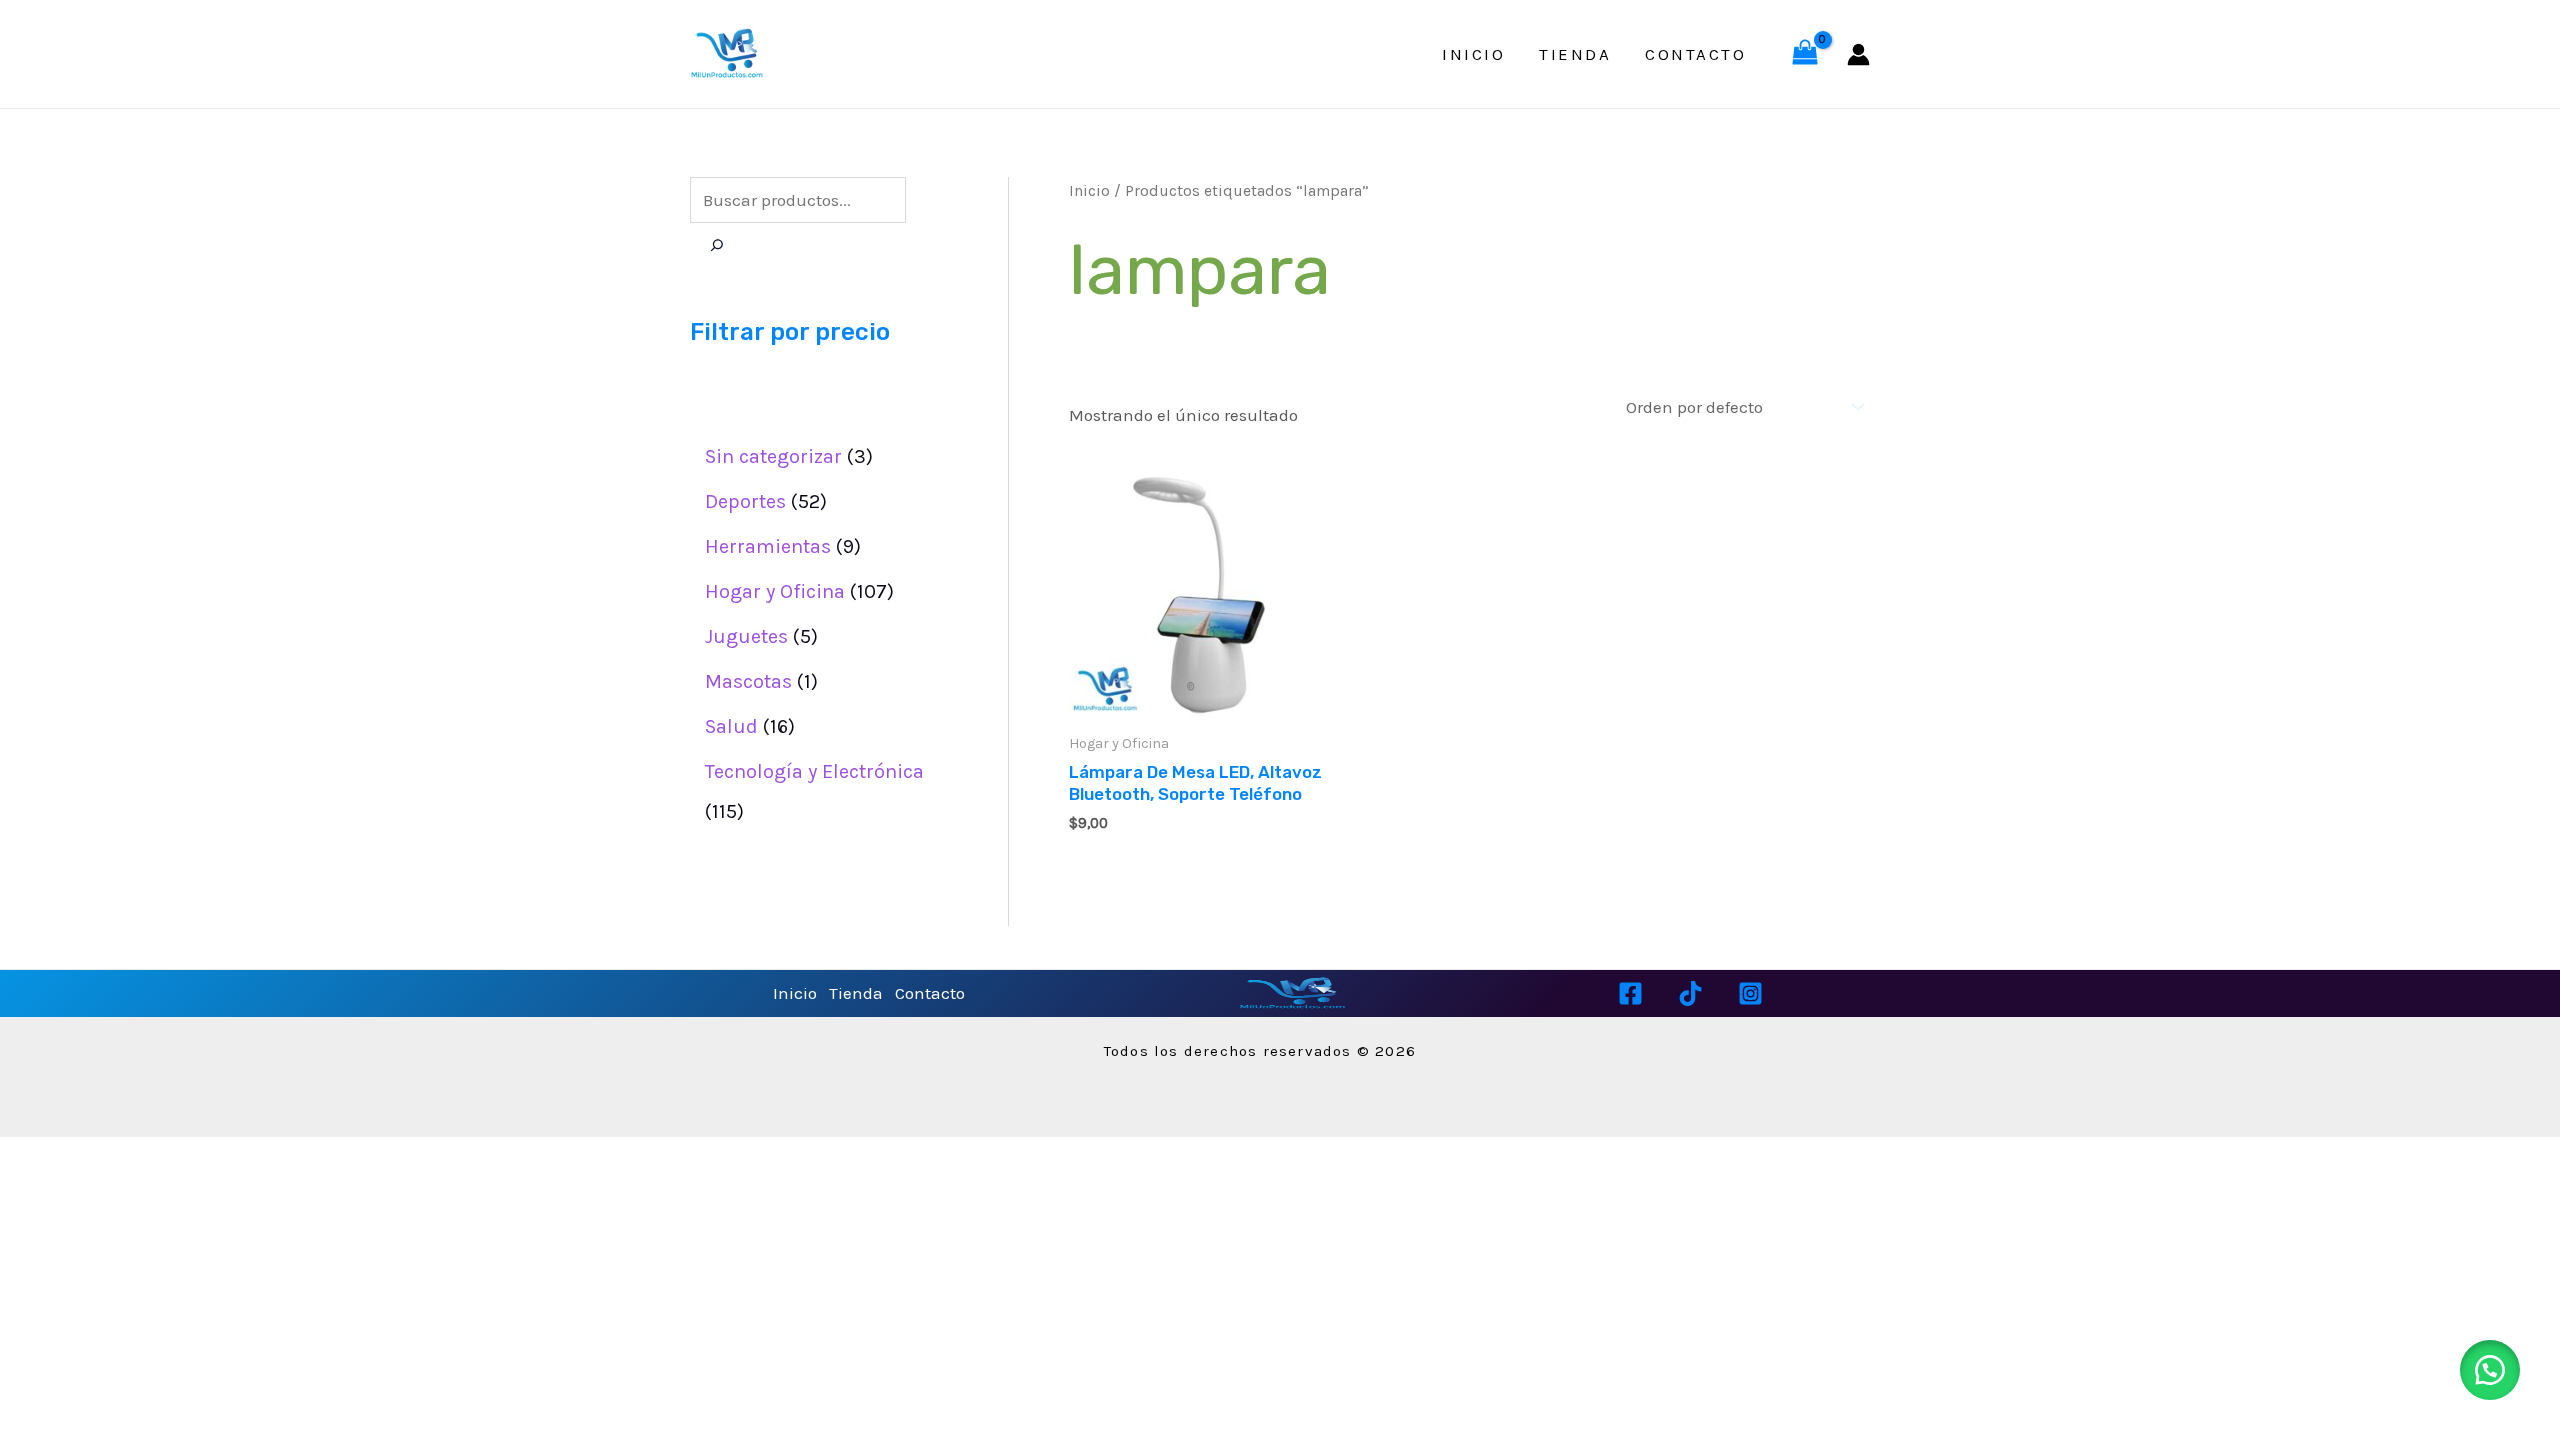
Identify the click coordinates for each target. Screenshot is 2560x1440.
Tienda (1575, 54)
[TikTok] (1690, 993)
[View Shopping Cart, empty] (1805, 54)
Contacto (1695, 54)
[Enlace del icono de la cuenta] (1858, 54)
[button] (2490, 1370)
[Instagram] (1750, 993)
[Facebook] (1630, 993)
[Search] (717, 246)
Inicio (1473, 54)
